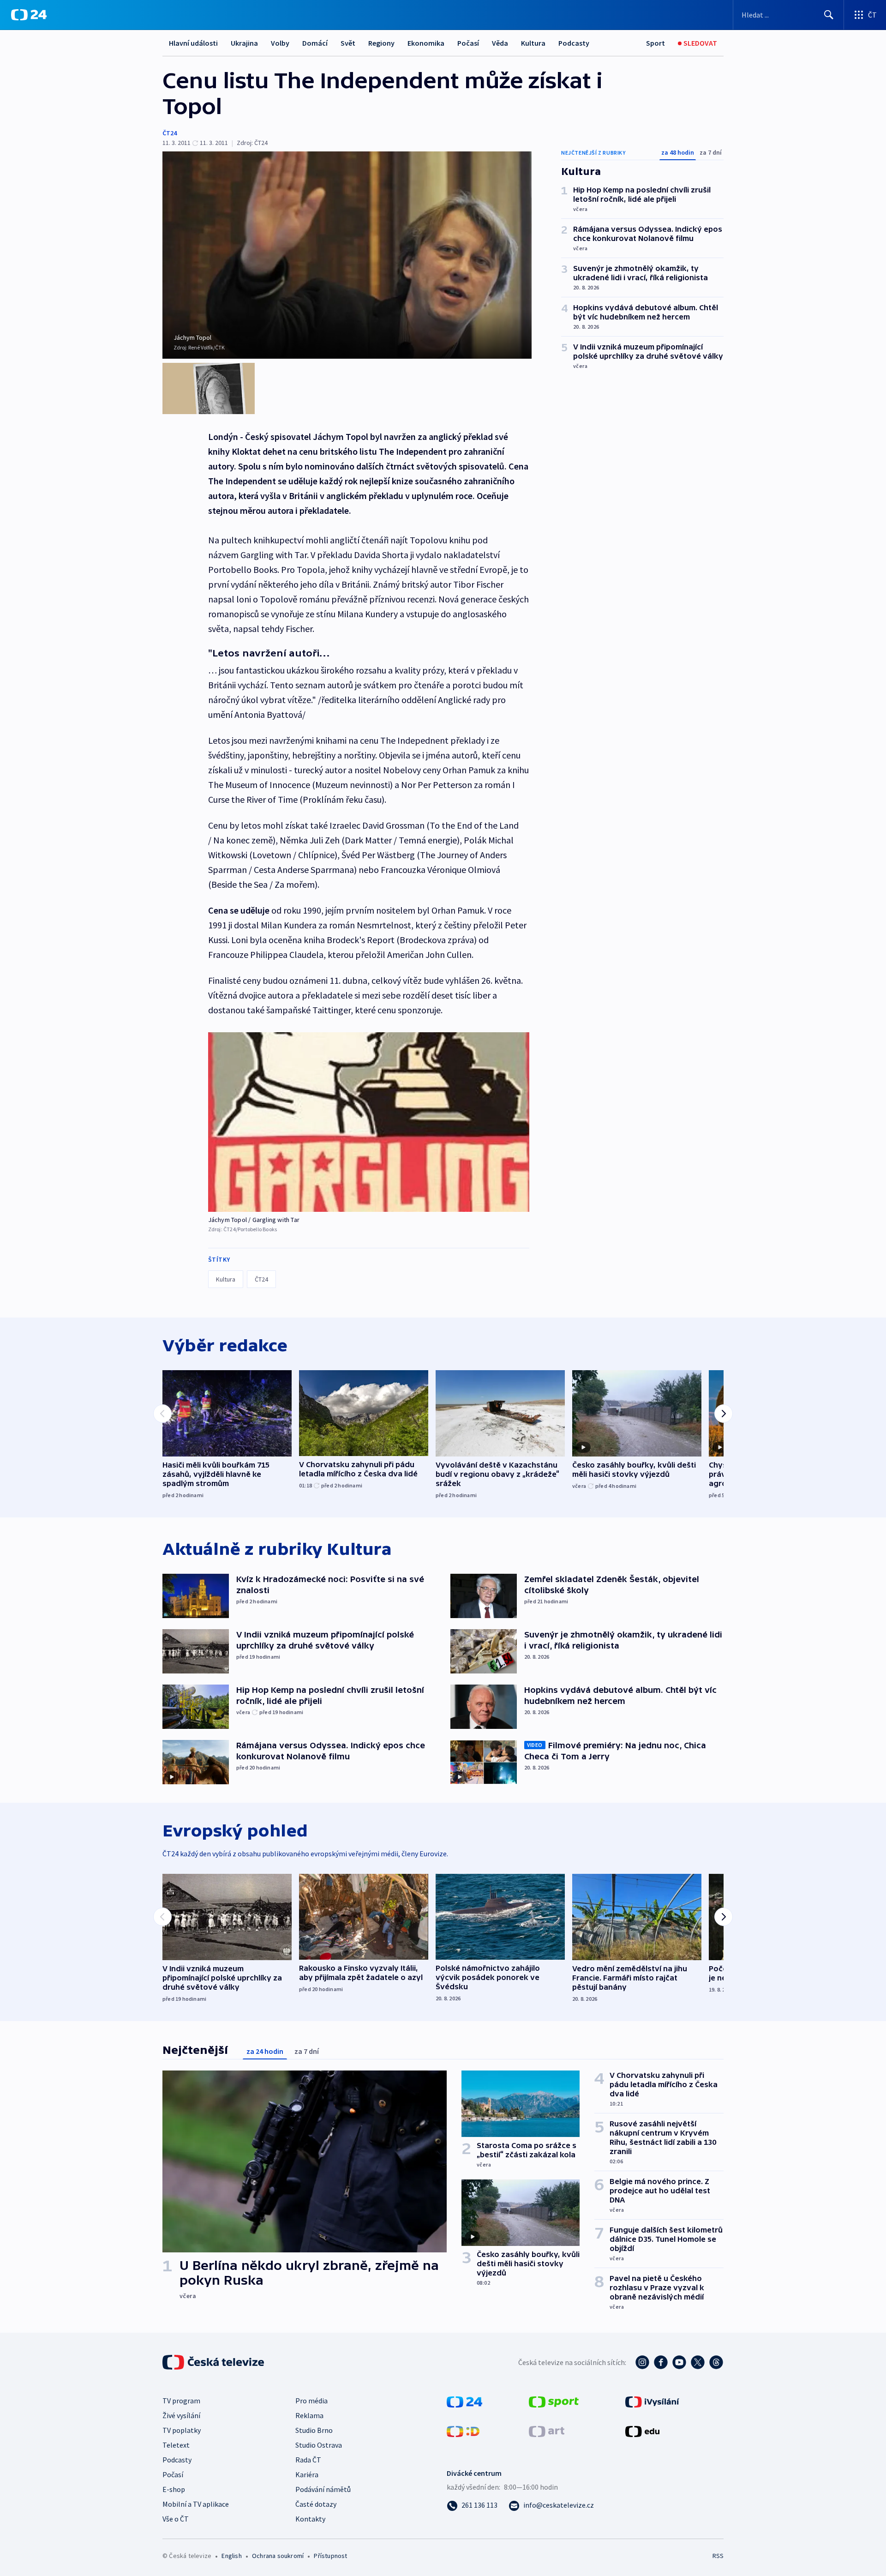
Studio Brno (314, 2430)
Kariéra (307, 2474)
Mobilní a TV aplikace (196, 2504)
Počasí (468, 43)
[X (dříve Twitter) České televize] (698, 2362)
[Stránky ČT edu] (642, 2431)
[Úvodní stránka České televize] (214, 2362)
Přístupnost (330, 2556)
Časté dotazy (316, 2504)
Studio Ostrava (319, 2445)
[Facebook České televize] (661, 2362)
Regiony (381, 43)
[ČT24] (29, 15)
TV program (181, 2401)
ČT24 (170, 133)
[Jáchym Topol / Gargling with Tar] (369, 1122)
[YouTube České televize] (679, 2362)
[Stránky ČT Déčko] (463, 2431)
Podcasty (574, 43)
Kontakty (310, 2519)
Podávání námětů (323, 2489)
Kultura (533, 43)
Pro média (311, 2401)
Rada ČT (308, 2460)
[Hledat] (829, 15)
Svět (348, 43)
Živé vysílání (181, 2415)
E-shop (174, 2489)
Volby (280, 43)
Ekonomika (426, 43)
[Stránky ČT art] (547, 2431)
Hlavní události (193, 43)
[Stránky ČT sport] (554, 2401)
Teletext (176, 2445)
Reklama (309, 2415)
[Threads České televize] (716, 2362)
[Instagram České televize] (642, 2362)
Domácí (315, 43)
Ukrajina (244, 43)
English (231, 2556)
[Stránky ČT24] (464, 2401)
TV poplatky (182, 2430)
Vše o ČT (176, 2519)
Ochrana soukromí (278, 2556)
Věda (500, 43)
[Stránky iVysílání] (652, 2401)
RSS (718, 2556)
